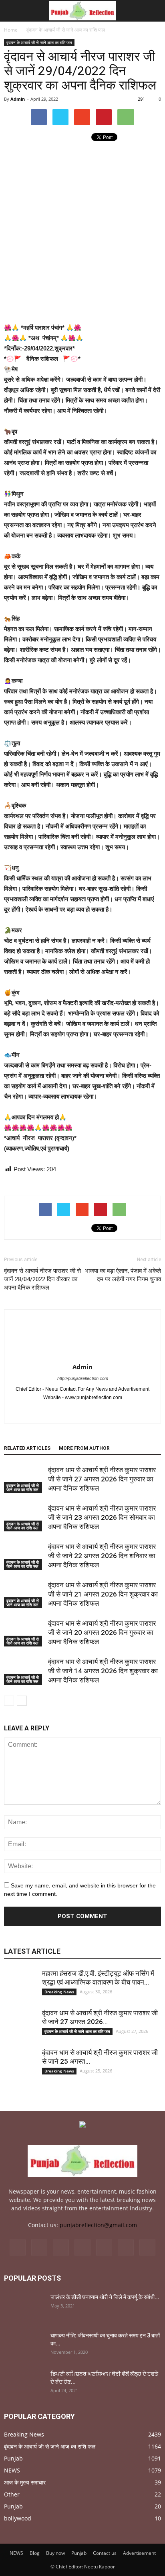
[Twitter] (82, 2248)
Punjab (13, 2458)
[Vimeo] (104, 2248)
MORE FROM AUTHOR (84, 1448)
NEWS (12, 2470)
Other (12, 2494)
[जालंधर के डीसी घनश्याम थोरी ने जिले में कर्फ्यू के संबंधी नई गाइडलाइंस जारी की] (24, 2307)
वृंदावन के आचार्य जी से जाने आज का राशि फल (39, 42)
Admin (18, 99)
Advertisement (139, 2553)
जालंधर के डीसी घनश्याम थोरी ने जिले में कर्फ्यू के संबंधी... (105, 2297)
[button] (154, 11)
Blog (35, 2553)
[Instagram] (61, 2248)
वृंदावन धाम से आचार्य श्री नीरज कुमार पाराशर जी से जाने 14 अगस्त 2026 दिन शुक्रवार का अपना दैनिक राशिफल (103, 1671)
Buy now (55, 2553)
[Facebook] (74, 1411)
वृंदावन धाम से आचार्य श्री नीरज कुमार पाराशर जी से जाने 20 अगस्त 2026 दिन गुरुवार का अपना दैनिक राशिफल (102, 1632)
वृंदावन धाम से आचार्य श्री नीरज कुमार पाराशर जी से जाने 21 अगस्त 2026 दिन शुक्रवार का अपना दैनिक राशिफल (103, 1594)
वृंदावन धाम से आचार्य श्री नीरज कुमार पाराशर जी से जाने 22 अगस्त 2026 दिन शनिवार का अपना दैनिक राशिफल (102, 1556)
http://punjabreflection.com (83, 1378)
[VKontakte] (126, 2248)
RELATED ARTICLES (27, 1448)
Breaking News (59, 1992)
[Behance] (18, 2248)
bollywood (18, 2518)
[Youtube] (91, 1411)
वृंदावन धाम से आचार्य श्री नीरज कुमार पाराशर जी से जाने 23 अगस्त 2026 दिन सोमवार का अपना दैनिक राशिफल (102, 1517)
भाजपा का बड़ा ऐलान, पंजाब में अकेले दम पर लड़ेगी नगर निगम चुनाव (123, 1275)
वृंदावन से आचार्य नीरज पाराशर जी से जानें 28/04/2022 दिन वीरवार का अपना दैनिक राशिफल (42, 1279)
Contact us (105, 2553)
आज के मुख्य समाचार (25, 2482)
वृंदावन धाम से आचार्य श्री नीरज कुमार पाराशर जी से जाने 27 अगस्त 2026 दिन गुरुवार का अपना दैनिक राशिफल (102, 1479)
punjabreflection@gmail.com (98, 2225)
